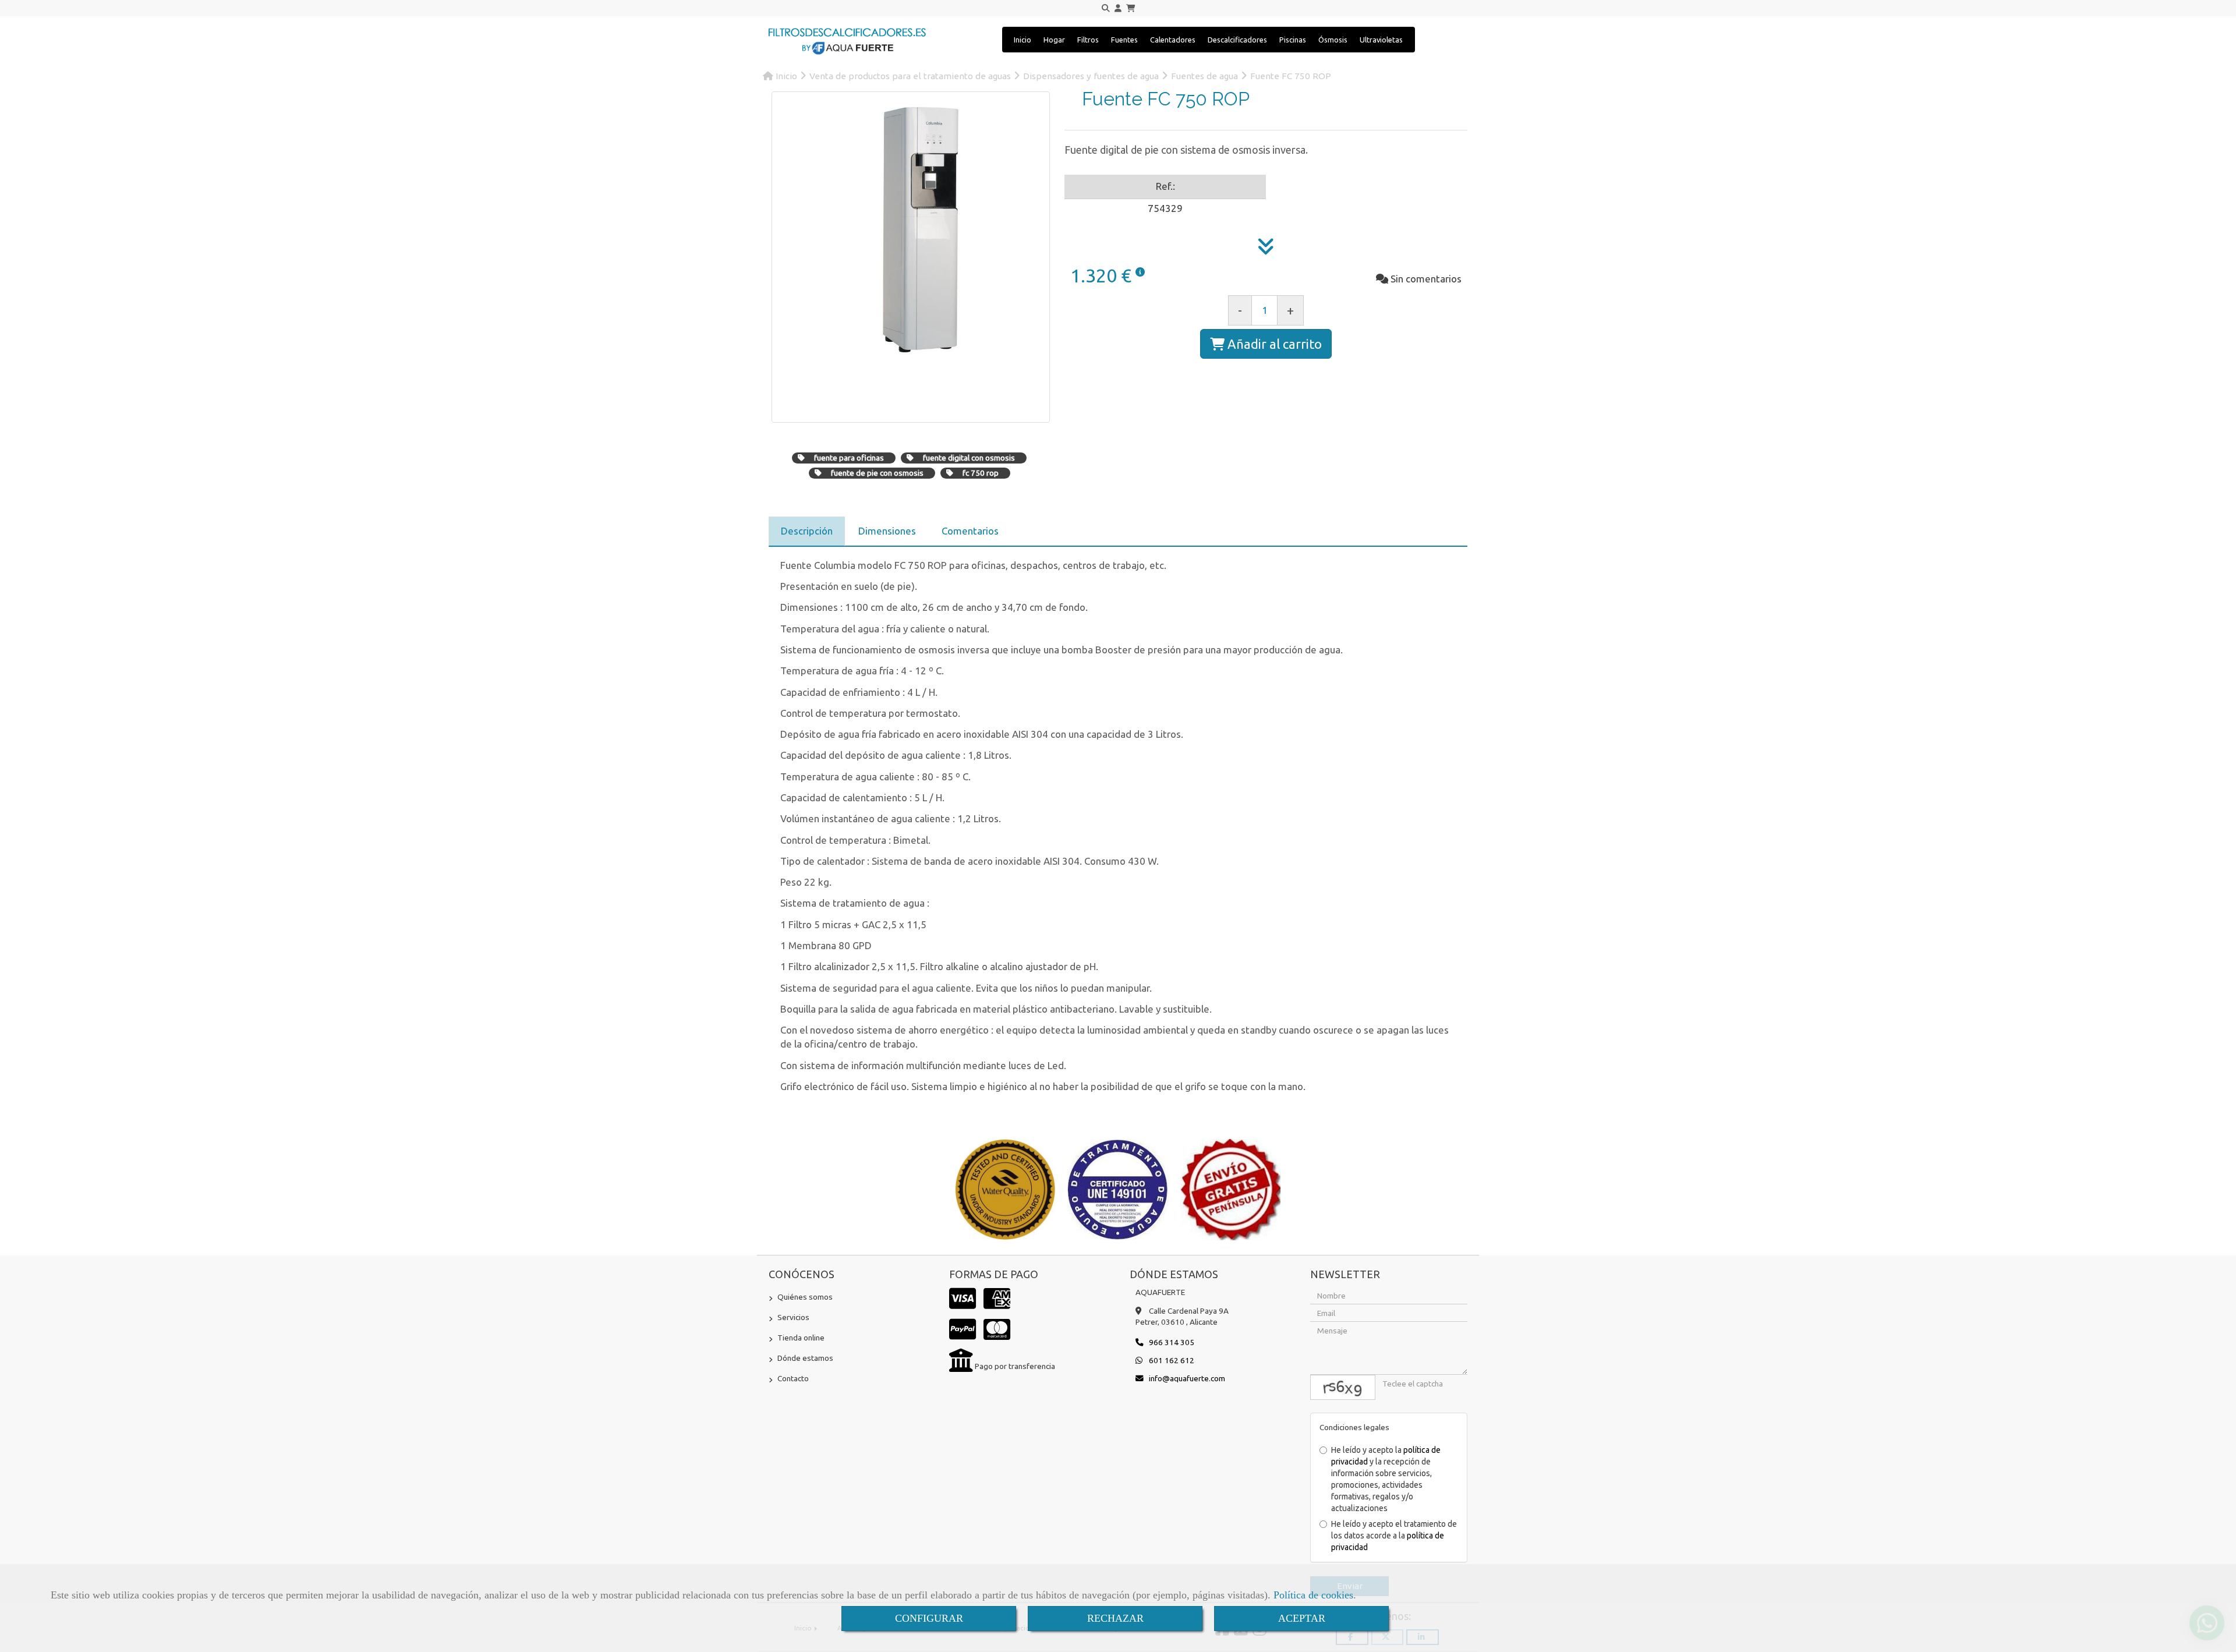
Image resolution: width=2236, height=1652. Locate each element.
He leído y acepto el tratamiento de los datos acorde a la (1394, 1536)
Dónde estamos (805, 1358)
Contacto (793, 1378)
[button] (1118, 8)
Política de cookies (1313, 1595)
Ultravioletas (1381, 40)
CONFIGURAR (929, 1618)
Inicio (1023, 40)
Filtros (1088, 40)
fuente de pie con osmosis (877, 473)
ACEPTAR (1302, 1618)
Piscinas (1293, 40)
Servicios (793, 1317)
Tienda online (801, 1338)
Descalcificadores (1237, 40)
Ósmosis (1333, 40)
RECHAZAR (1115, 1618)
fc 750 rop (981, 473)
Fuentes (1124, 40)
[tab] (807, 531)
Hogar (1054, 40)
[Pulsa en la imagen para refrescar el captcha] (1343, 1387)
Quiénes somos (805, 1297)
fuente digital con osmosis (969, 458)
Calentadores (1173, 40)
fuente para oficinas (849, 458)
